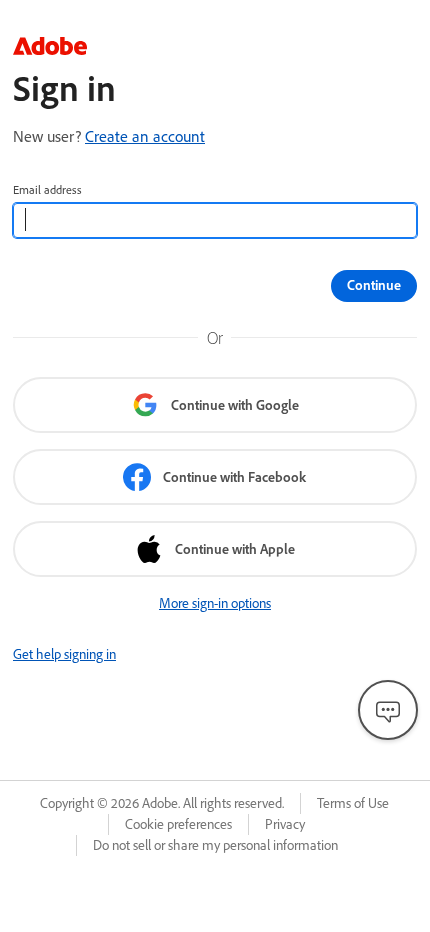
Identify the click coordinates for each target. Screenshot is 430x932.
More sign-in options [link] (215, 603)
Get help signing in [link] (64, 654)
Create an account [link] (145, 136)
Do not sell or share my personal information (215, 845)
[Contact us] (388, 710)
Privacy (285, 824)
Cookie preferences (178, 824)
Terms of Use (353, 803)
